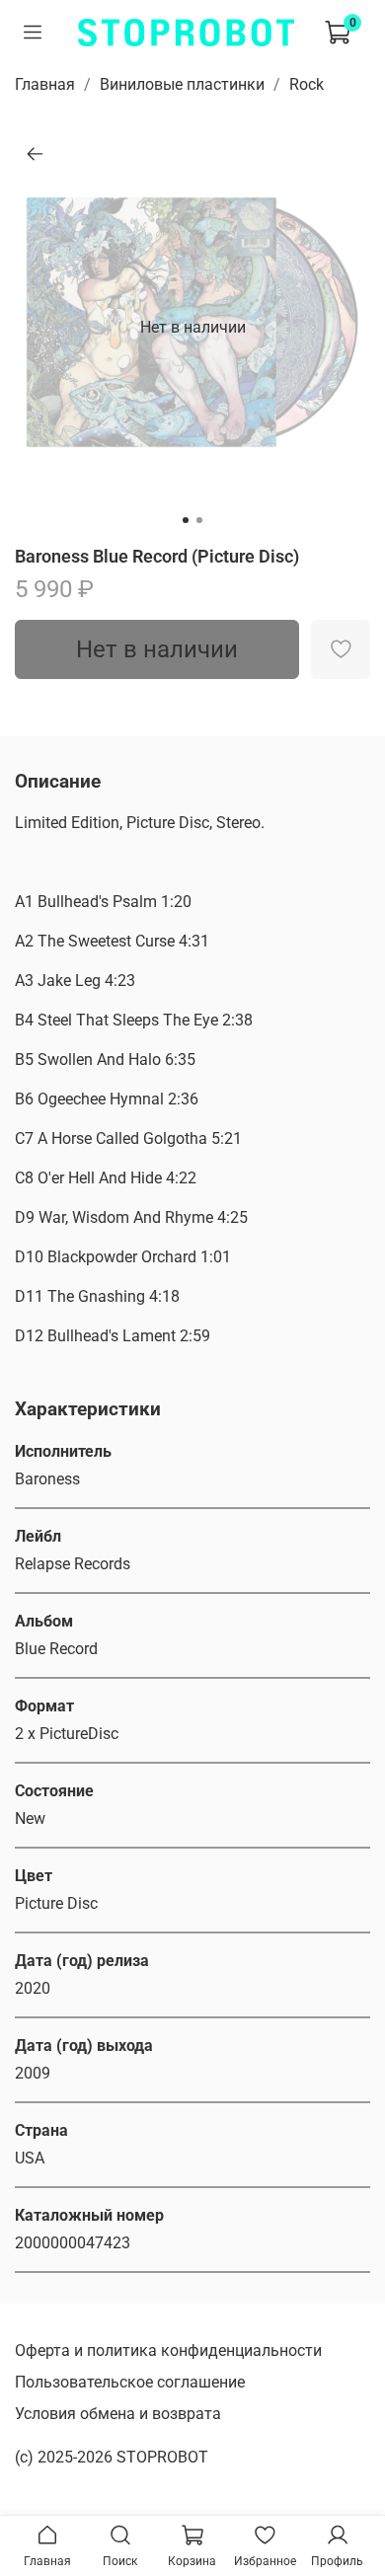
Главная (45, 84)
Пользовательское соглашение (130, 2382)
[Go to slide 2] (199, 520)
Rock (307, 84)
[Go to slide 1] (186, 520)
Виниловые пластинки (182, 84)
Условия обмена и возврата (118, 2414)
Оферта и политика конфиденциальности (168, 2350)
